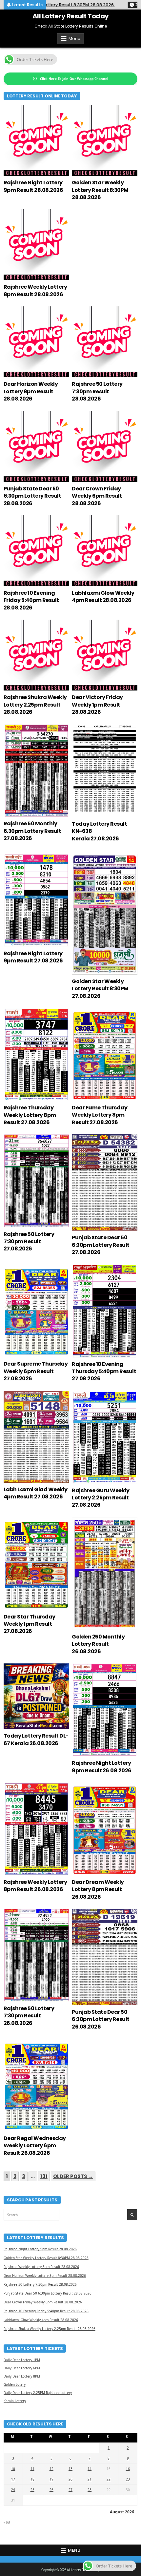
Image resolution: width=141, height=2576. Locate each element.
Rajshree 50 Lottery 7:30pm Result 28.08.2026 (97, 391)
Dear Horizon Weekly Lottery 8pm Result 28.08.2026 (31, 391)
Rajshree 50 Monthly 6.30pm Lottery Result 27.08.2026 (32, 831)
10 (13, 2469)
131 (44, 2176)
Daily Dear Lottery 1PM (22, 2360)
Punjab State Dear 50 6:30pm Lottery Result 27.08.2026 (101, 1245)
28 (90, 2490)
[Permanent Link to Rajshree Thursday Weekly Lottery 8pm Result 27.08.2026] (36, 1054)
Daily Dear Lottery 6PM (22, 2368)
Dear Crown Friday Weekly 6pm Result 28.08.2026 (97, 496)
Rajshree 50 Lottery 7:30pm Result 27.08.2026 (29, 1242)
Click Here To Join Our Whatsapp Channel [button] (74, 79)
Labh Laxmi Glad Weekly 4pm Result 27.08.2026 (36, 1493)
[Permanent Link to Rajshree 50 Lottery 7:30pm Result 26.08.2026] (36, 1955)
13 (70, 2469)
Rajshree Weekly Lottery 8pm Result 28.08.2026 (35, 290)
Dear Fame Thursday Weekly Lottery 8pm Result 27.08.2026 (100, 1115)
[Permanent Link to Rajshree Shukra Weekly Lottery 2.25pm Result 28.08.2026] (36, 655)
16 (128, 2469)
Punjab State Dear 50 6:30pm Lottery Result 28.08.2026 (32, 496)
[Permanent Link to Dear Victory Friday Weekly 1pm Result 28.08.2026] (105, 655)
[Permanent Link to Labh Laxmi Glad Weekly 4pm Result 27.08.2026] (36, 1437)
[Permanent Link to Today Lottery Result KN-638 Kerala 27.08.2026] (105, 771)
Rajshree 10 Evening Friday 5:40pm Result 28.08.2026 (31, 600)
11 (32, 2469)
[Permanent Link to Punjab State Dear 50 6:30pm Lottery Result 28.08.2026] (36, 446)
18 (32, 2479)
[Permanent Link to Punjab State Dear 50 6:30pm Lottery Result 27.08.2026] (105, 1183)
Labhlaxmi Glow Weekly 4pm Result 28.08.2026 (103, 597)
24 (13, 2490)
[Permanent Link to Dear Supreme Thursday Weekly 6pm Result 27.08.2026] (36, 1311)
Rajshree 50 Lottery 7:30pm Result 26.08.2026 (29, 2016)
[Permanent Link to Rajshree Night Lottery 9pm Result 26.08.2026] (105, 1710)
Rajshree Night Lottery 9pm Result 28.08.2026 (33, 186)
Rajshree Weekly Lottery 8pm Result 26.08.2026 (35, 1886)
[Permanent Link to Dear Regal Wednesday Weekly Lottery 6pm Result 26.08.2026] (36, 2085)
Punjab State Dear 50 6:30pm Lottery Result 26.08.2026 (101, 2019)
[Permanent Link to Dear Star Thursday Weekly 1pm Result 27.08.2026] (36, 1564)
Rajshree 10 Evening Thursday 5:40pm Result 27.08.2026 (104, 1371)
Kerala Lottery (15, 2401)
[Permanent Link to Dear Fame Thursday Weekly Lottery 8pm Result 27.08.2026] (105, 1054)
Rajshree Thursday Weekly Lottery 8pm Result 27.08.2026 (30, 1115)
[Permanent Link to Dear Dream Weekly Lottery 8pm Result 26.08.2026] (105, 1829)
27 (70, 2490)
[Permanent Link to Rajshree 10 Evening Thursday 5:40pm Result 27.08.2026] (105, 1311)
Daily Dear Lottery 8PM (22, 2376)
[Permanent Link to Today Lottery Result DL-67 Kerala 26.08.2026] (36, 1696)
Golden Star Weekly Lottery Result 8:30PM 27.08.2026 (100, 989)
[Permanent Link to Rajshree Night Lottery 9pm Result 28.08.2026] (36, 140)
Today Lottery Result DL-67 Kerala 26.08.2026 (36, 1739)
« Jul (7, 2522)
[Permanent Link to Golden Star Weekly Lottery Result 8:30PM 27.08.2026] (105, 914)
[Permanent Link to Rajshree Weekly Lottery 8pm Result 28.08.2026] (36, 245)
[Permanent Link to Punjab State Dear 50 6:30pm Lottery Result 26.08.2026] (105, 1957)
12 (51, 2469)
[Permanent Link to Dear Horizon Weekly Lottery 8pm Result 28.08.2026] (36, 342)
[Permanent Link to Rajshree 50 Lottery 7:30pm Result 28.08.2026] (105, 342)
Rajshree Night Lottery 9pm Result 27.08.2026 (33, 957)
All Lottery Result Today (71, 16)
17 (13, 2479)
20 (70, 2479)
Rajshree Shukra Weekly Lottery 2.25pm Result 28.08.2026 (35, 705)
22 (109, 2479)
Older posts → (73, 2176)
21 (90, 2479)
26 (51, 2490)
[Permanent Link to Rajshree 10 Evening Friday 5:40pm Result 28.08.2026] (36, 551)
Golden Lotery (15, 2384)
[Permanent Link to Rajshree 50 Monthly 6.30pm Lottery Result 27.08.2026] (36, 771)
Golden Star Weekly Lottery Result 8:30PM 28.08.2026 (100, 190)
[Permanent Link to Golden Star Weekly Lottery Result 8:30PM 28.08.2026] (105, 140)
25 (32, 2490)
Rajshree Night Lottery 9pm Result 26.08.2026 (102, 1767)
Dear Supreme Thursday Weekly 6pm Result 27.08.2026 (36, 1371)
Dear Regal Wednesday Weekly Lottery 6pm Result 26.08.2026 (35, 2146)
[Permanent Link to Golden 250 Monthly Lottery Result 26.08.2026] (105, 1574)
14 (90, 2469)
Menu (74, 39)
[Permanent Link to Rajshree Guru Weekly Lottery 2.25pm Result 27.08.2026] (105, 1437)
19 (51, 2479)
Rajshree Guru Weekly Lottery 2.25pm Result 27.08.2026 (101, 1498)
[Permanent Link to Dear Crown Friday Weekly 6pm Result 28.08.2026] (105, 446)
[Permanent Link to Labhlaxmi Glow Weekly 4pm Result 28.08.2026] (105, 551)
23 (128, 2479)
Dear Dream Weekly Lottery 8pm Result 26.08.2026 (98, 1889)
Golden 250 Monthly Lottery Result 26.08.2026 (98, 1644)
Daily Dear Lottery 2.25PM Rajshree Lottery (38, 2393)
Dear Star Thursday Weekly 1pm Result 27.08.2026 (30, 1624)
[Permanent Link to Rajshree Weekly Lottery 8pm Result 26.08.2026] (36, 1829)
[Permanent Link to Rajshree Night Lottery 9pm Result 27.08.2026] (36, 900)
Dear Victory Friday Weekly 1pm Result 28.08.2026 (97, 705)
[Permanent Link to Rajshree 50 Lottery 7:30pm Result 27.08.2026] (36, 1181)
